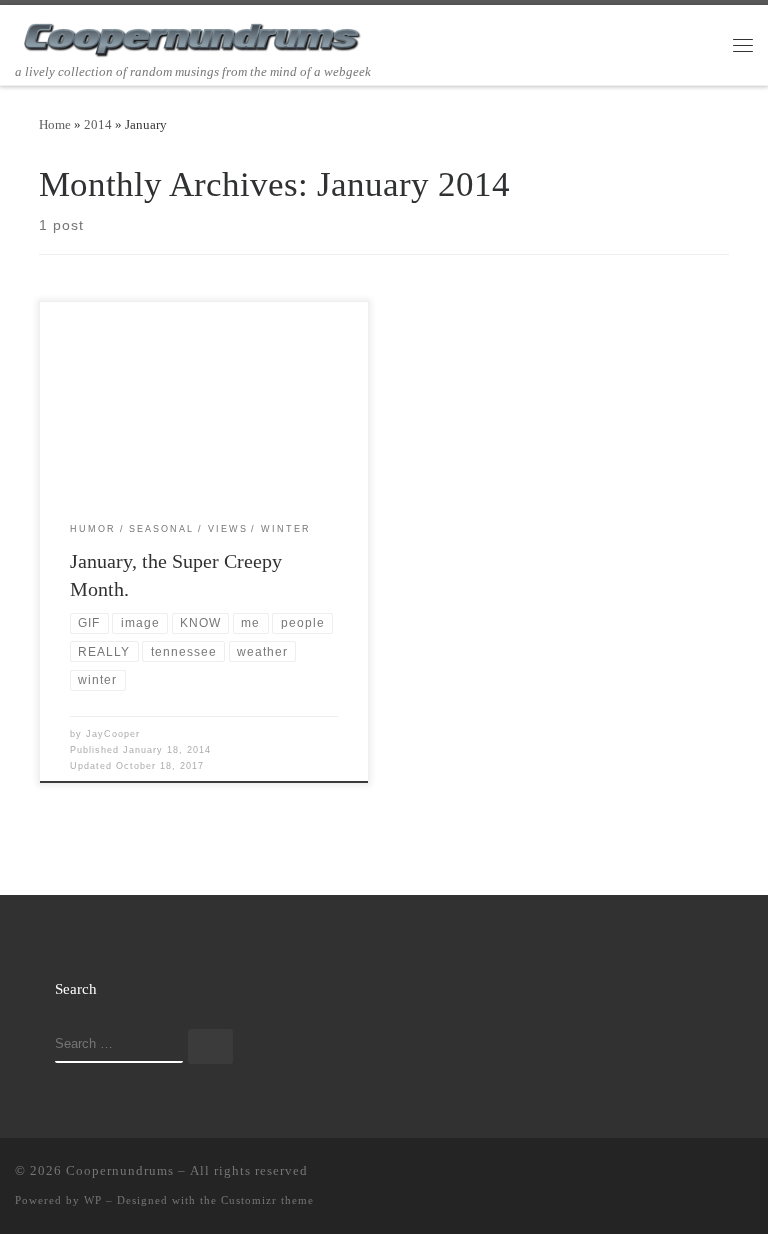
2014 (98, 124)
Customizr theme (267, 1200)
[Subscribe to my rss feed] (631, 1175)
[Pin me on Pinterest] (747, 1175)
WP (93, 1200)
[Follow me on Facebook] (689, 1175)
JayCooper (113, 734)
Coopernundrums (120, 1170)
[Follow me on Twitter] (660, 1175)
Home (55, 124)
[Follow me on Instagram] (718, 1175)
